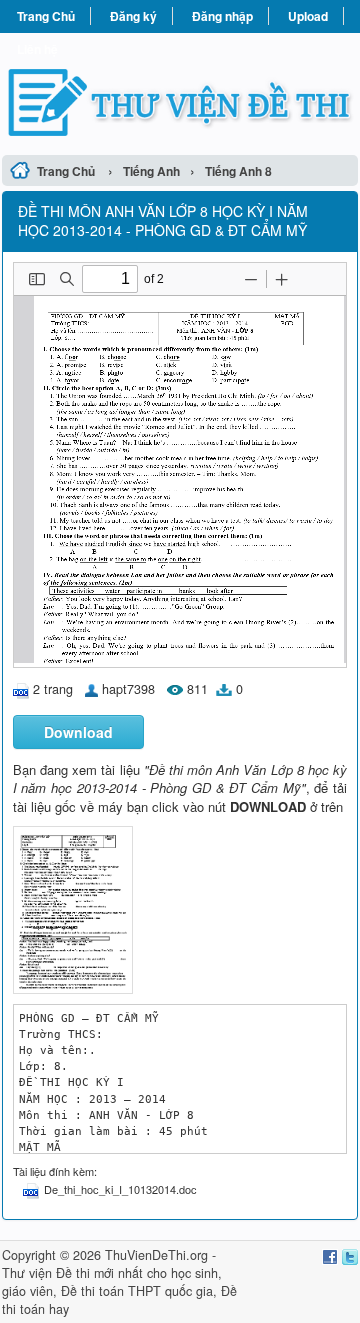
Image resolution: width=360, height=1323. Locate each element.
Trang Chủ (46, 16)
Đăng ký (133, 16)
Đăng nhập (222, 16)
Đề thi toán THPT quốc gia (137, 1291)
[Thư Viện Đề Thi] (180, 91)
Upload (308, 16)
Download (78, 732)
